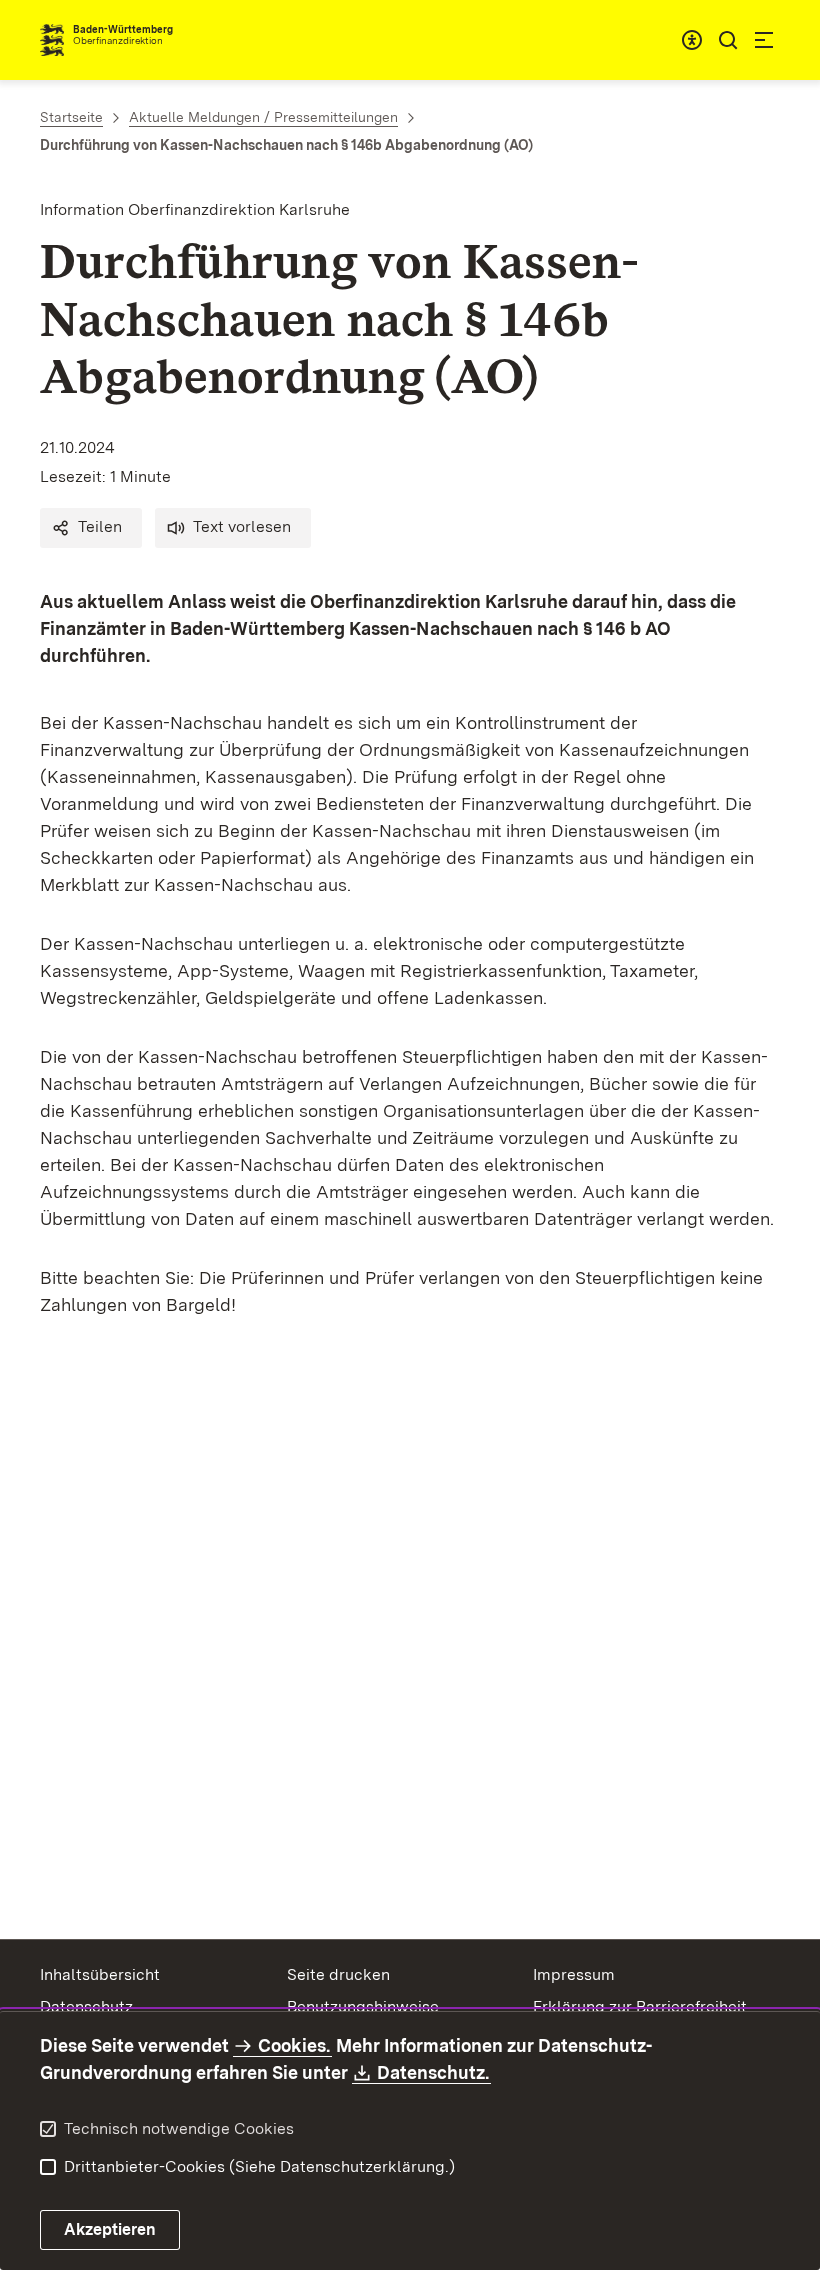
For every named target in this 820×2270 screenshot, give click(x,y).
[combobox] (692, 40)
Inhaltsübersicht (100, 1974)
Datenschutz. (434, 2072)
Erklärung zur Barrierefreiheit (640, 2006)
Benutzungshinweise (363, 2006)
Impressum (574, 1974)
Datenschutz (86, 2006)
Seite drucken (338, 1974)
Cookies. (294, 2045)
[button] (91, 528)
